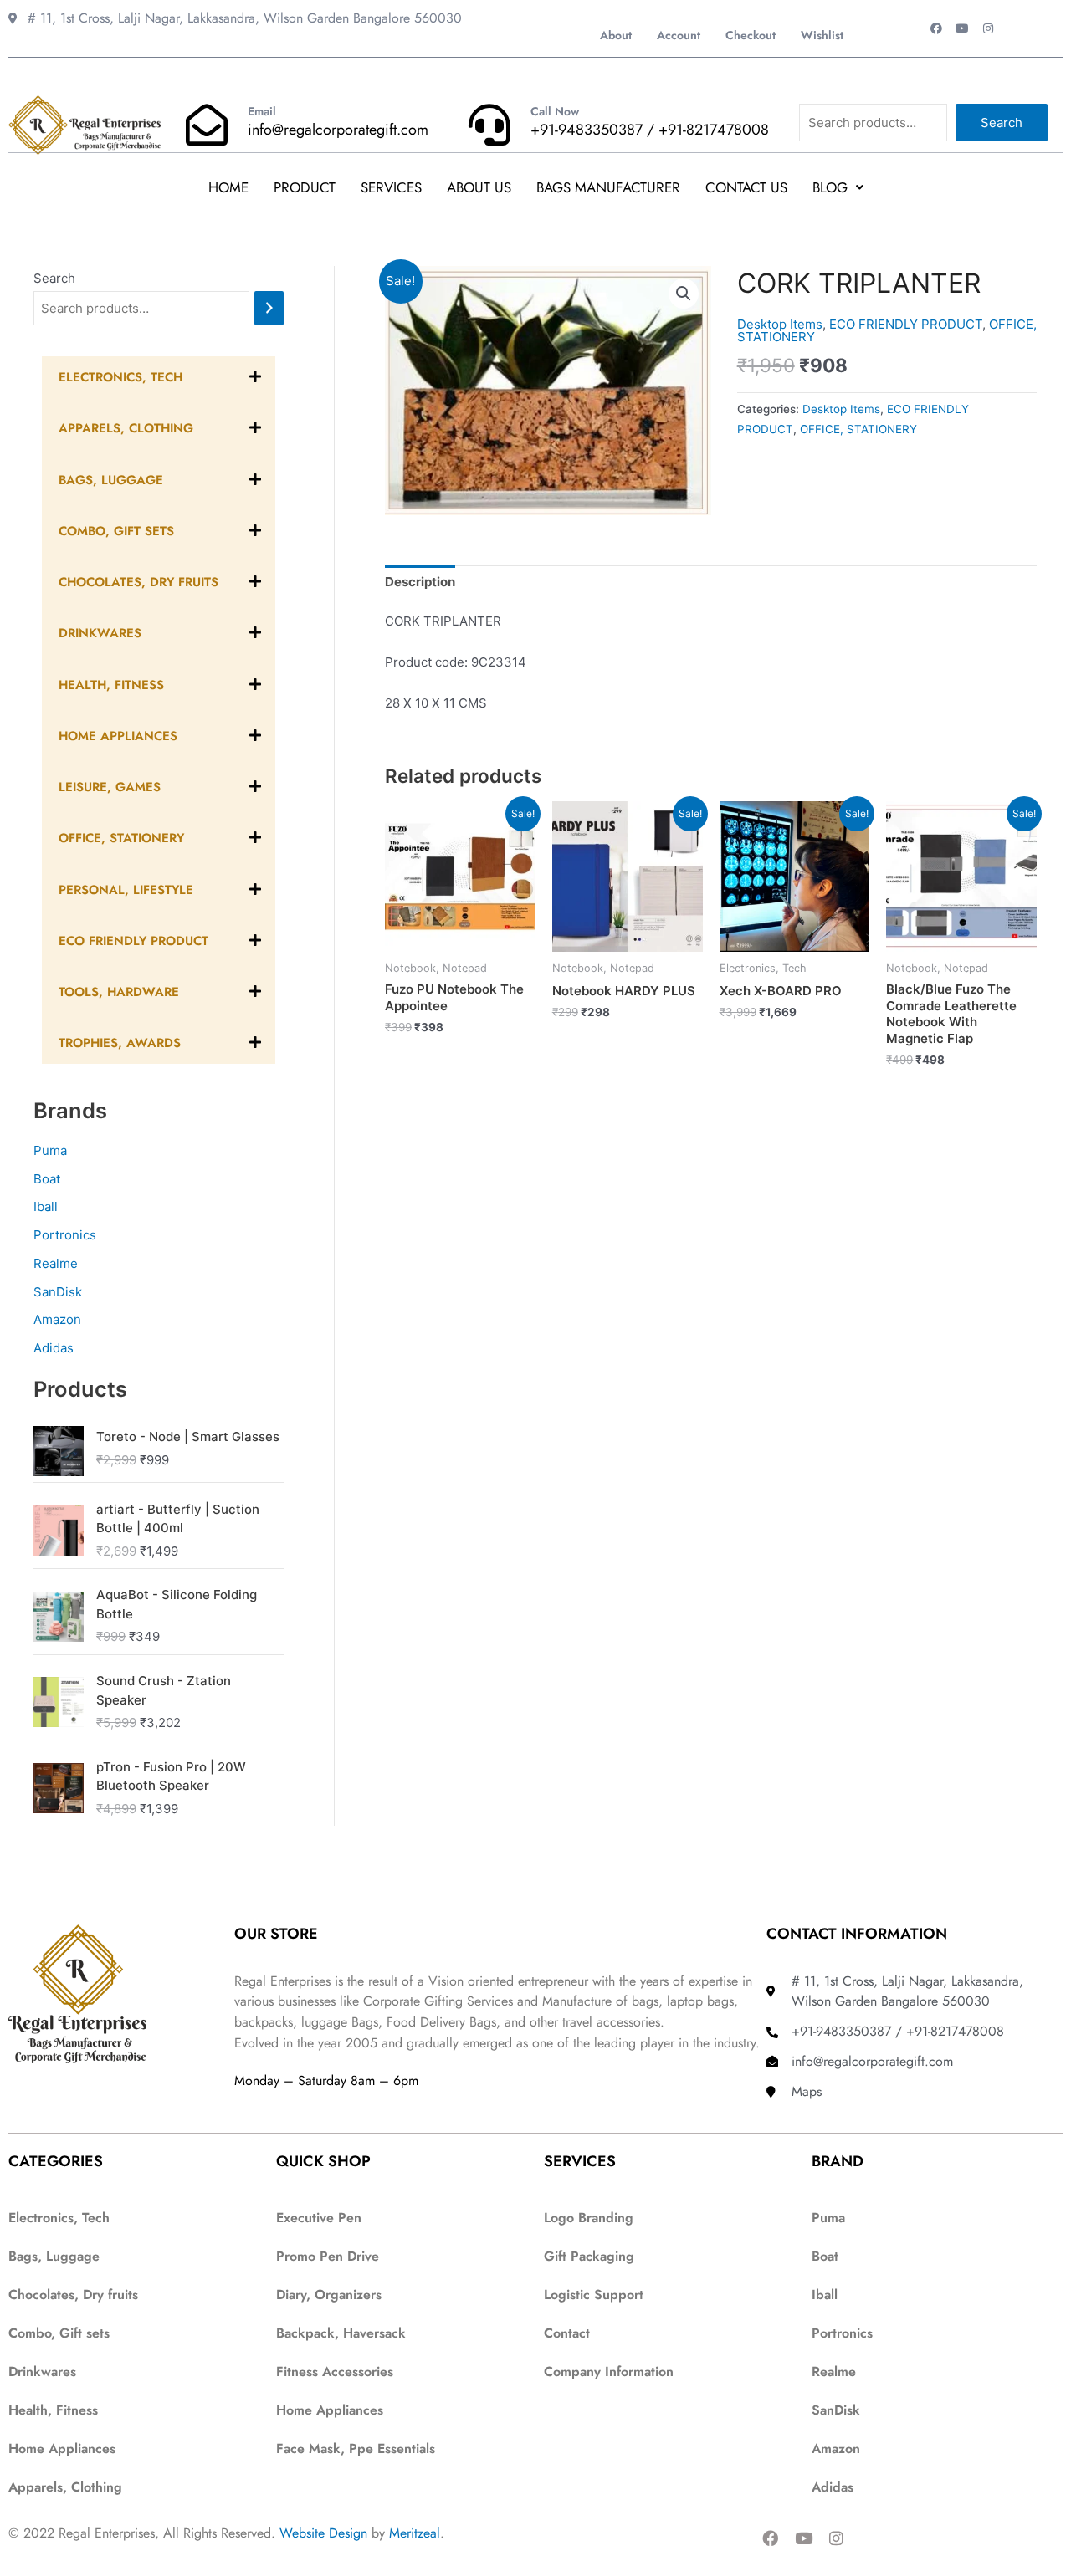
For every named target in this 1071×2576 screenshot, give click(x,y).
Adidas (54, 1348)
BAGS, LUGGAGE (111, 480)
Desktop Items (780, 324)
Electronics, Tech (120, 377)
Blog (830, 187)
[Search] (269, 308)
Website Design (323, 2533)
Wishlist (822, 35)
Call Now (555, 111)
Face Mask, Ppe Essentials (356, 2448)
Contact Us (746, 187)
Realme (56, 1263)
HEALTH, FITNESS (111, 685)
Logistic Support (594, 2295)
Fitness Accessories (335, 2372)
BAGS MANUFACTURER (608, 187)
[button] (838, 188)
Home (228, 187)
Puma (50, 1150)
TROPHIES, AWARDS (120, 1043)
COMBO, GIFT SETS (116, 531)
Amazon (57, 1319)
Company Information (609, 2372)
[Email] (207, 125)
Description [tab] (420, 582)
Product (305, 187)
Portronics (65, 1235)
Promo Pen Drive (328, 2256)
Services (391, 187)
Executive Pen (319, 2218)
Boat (47, 1179)
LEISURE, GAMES (110, 787)
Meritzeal (415, 2533)
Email (262, 111)
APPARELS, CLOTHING (126, 428)
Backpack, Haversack (341, 2333)
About (616, 35)
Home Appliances (330, 2410)
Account (679, 35)
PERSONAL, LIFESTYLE (126, 890)
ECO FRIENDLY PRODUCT (133, 941)
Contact (567, 2333)
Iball (46, 1206)
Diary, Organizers (329, 2295)
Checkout (751, 35)
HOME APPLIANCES (118, 736)
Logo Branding (589, 2218)
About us (479, 187)
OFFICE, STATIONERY (121, 838)
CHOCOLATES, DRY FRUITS (138, 582)
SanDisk (58, 1292)
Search (1002, 123)
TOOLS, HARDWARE (119, 992)
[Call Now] (489, 125)
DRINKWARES (100, 633)
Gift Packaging (589, 2256)
